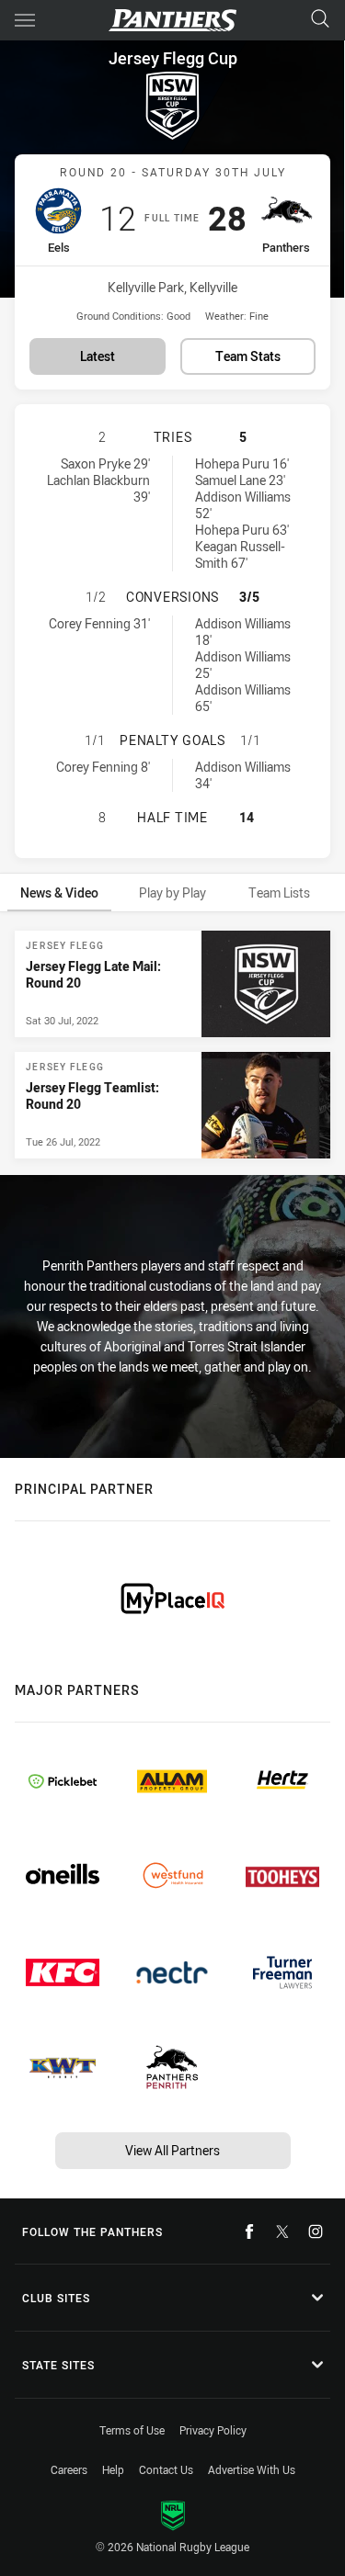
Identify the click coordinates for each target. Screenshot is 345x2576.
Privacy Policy (213, 2430)
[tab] (59, 893)
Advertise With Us (252, 2469)
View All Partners (172, 2150)
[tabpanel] (172, 1045)
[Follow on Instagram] (316, 2231)
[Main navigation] (25, 20)
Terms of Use (132, 2430)
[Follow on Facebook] (249, 2231)
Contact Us (166, 2469)
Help (113, 2469)
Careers (69, 2469)
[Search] (320, 20)
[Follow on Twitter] (282, 2231)
